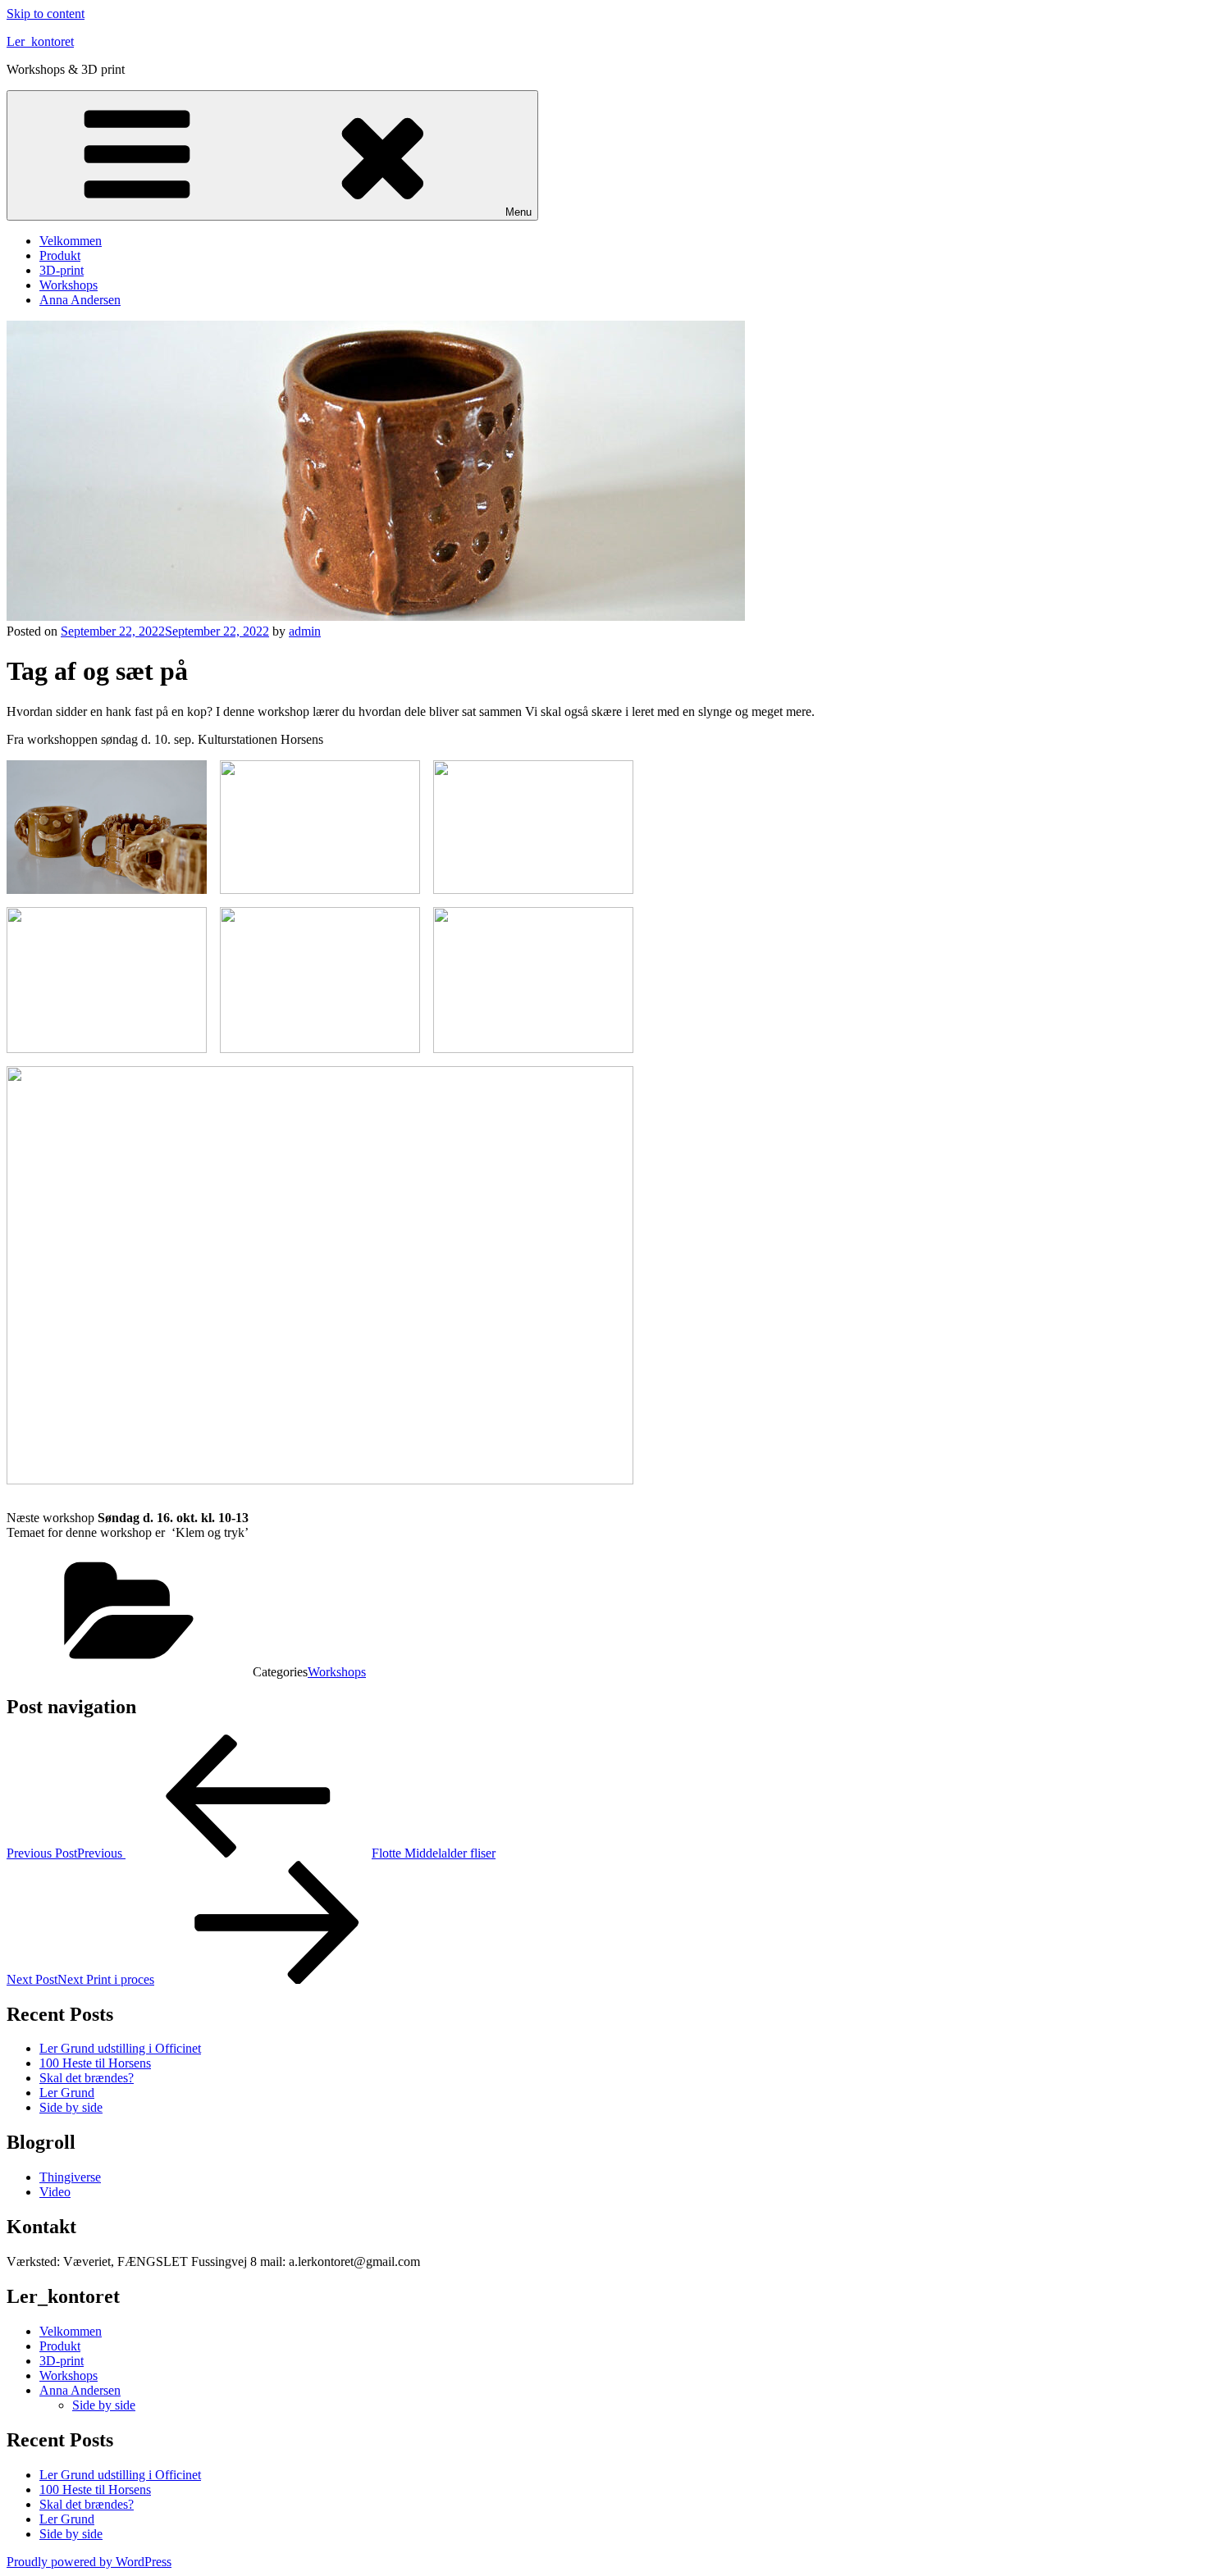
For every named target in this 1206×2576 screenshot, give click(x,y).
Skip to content (46, 14)
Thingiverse (70, 2177)
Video (55, 2192)
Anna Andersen (80, 300)
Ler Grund (67, 2093)
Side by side (71, 2107)
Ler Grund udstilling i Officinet (120, 2048)
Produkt (60, 255)
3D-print (62, 270)
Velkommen (71, 241)
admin (305, 631)
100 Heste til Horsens (95, 2063)
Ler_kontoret (40, 41)
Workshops (69, 285)
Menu (518, 212)
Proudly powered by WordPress (89, 2562)
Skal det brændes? (87, 2078)
